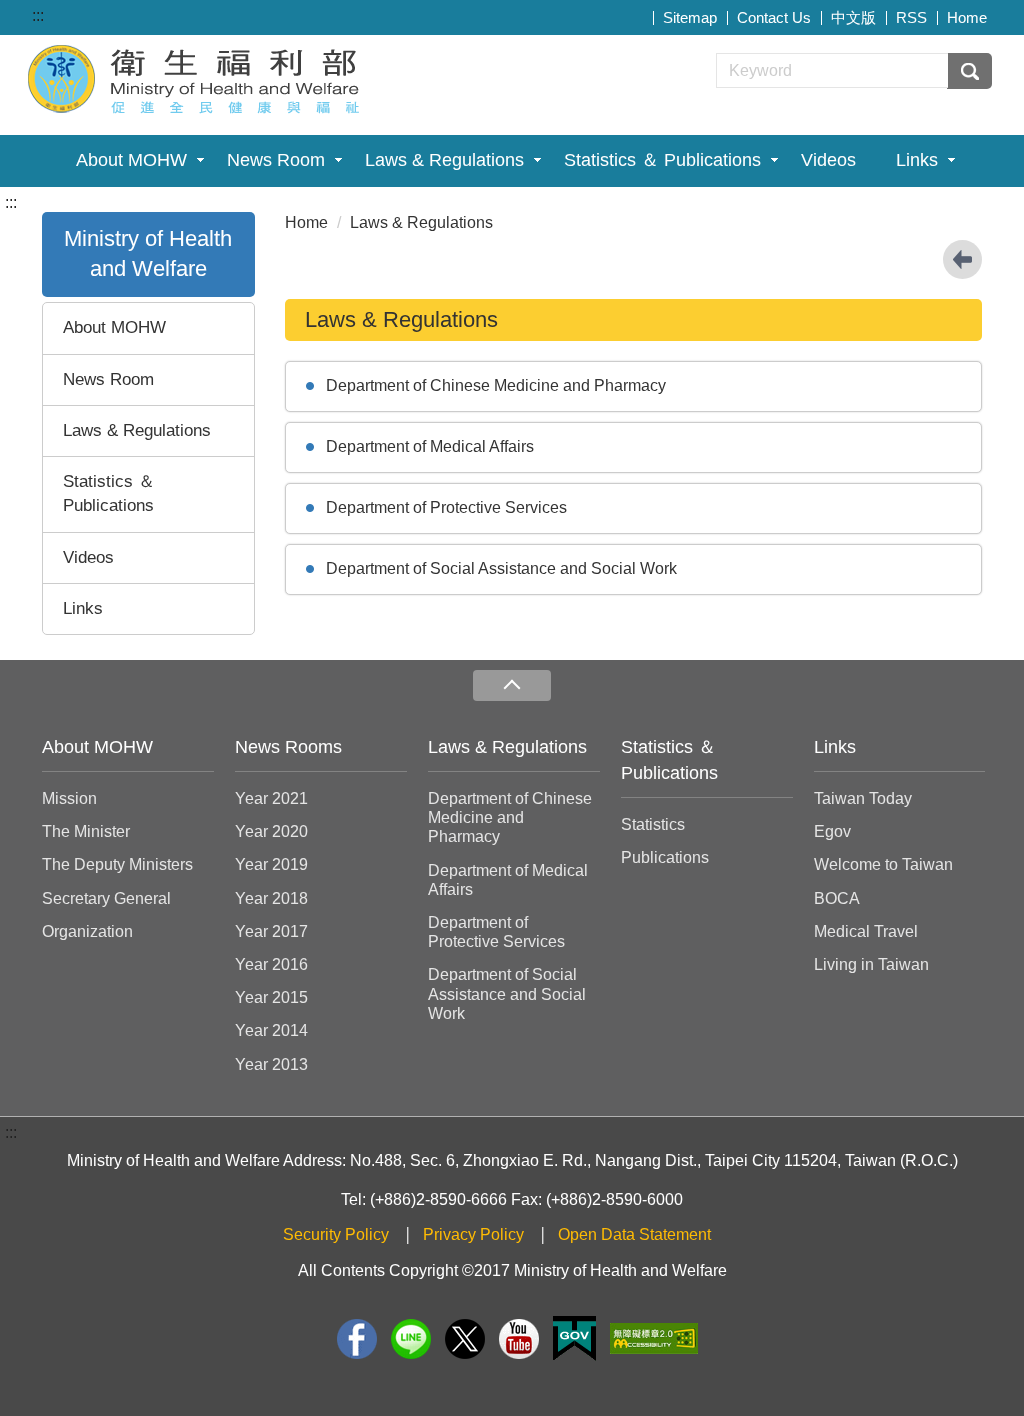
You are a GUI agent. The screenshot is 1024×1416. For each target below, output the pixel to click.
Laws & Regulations (444, 160)
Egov (832, 831)
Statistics (653, 824)
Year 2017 (271, 931)
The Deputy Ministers (117, 864)
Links (917, 160)
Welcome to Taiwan (883, 864)
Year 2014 (271, 1030)
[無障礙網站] (654, 1338)
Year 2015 (271, 997)
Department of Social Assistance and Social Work (501, 568)
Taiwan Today (863, 798)
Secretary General (106, 898)
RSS (911, 17)
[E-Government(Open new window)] (574, 1338)
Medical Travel (866, 931)
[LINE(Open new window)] (411, 1339)
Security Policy (336, 1234)
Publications (665, 857)
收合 (512, 685)
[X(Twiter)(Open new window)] (465, 1339)
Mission (69, 798)
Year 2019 (271, 864)
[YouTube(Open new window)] (519, 1339)
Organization (87, 931)
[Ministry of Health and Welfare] (196, 76)
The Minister (86, 831)
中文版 (853, 17)
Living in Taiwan (871, 964)
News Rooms (288, 747)
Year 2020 (271, 831)
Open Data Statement (634, 1234)
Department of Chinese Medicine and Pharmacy (496, 385)
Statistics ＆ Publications (662, 160)
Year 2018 (271, 898)
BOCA (837, 898)
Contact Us (774, 17)
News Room (276, 160)
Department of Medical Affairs (430, 446)
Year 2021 (271, 798)
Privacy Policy (473, 1234)
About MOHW (131, 160)
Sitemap (690, 17)
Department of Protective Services (446, 507)
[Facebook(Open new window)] (357, 1339)
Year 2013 (271, 1064)
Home (967, 17)
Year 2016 (271, 964)
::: (38, 15)
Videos (828, 160)
